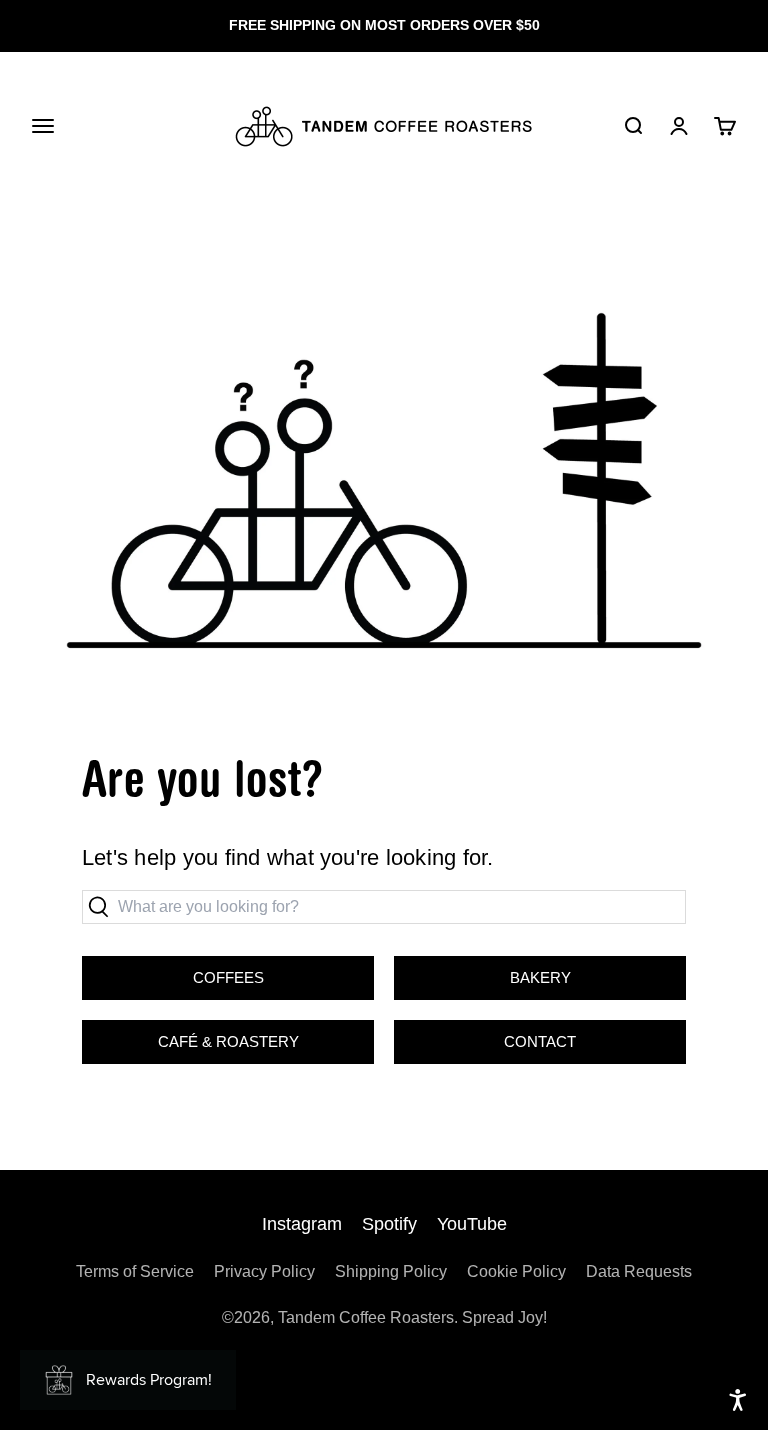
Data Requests (639, 1271)
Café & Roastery (190, 1035)
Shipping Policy (391, 1271)
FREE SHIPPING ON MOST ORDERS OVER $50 (384, 25)
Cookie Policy (516, 1271)
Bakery (482, 971)
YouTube (472, 1224)
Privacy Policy (264, 1271)
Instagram (302, 1224)
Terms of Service (135, 1271)
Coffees (228, 977)
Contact (540, 1041)
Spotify (389, 1224)
